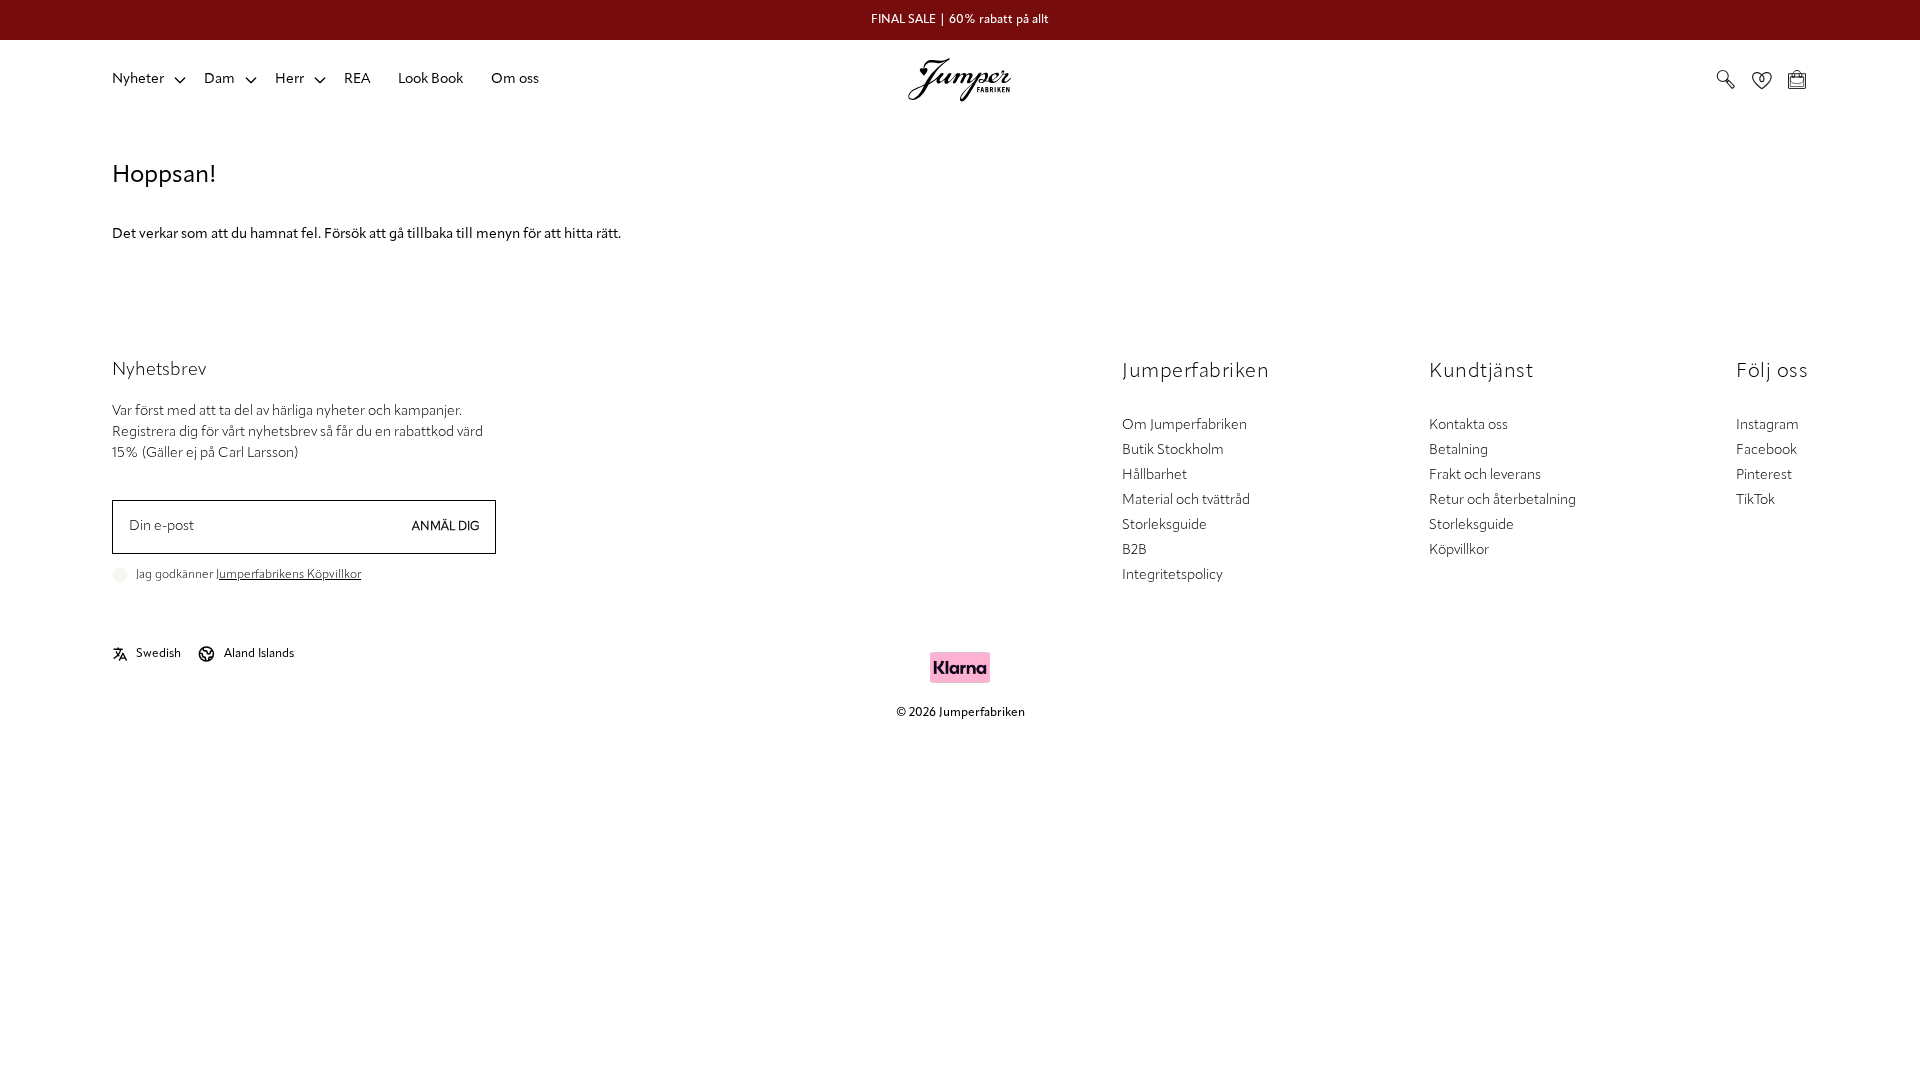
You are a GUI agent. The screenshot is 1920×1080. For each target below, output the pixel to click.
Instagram (1767, 425)
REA (357, 79)
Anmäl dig (446, 527)
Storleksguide (1164, 525)
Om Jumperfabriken (1184, 425)
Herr (289, 79)
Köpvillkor (1459, 550)
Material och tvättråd (1186, 500)
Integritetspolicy (1172, 575)
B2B (1134, 550)
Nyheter (138, 79)
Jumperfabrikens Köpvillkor (288, 575)
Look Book (430, 79)
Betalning (1458, 450)
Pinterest (1764, 475)
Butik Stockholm (1173, 450)
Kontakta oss (1468, 425)
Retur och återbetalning (1502, 500)
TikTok (1755, 500)
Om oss (515, 79)
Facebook (1766, 450)
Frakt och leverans (1485, 475)
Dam (219, 79)
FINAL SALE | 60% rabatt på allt (960, 20)
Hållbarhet (1154, 475)
